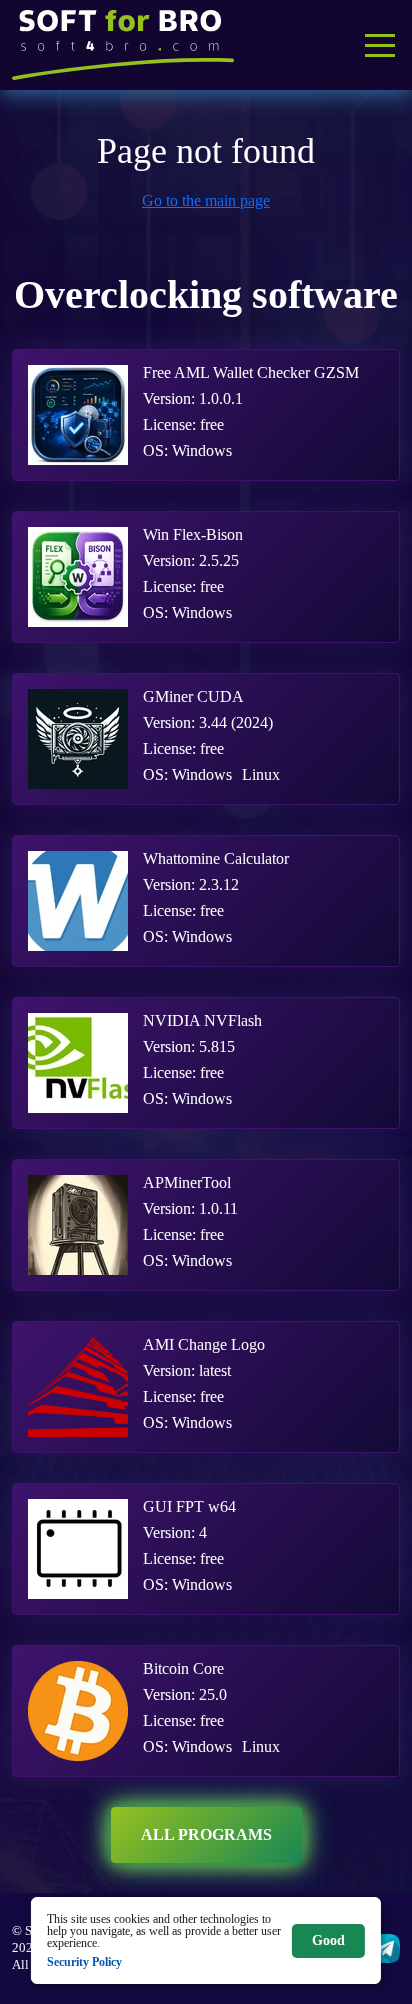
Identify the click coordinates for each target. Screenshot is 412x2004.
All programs (206, 1834)
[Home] (123, 45)
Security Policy (84, 1961)
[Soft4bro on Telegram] (385, 1948)
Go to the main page (206, 200)
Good (328, 1940)
